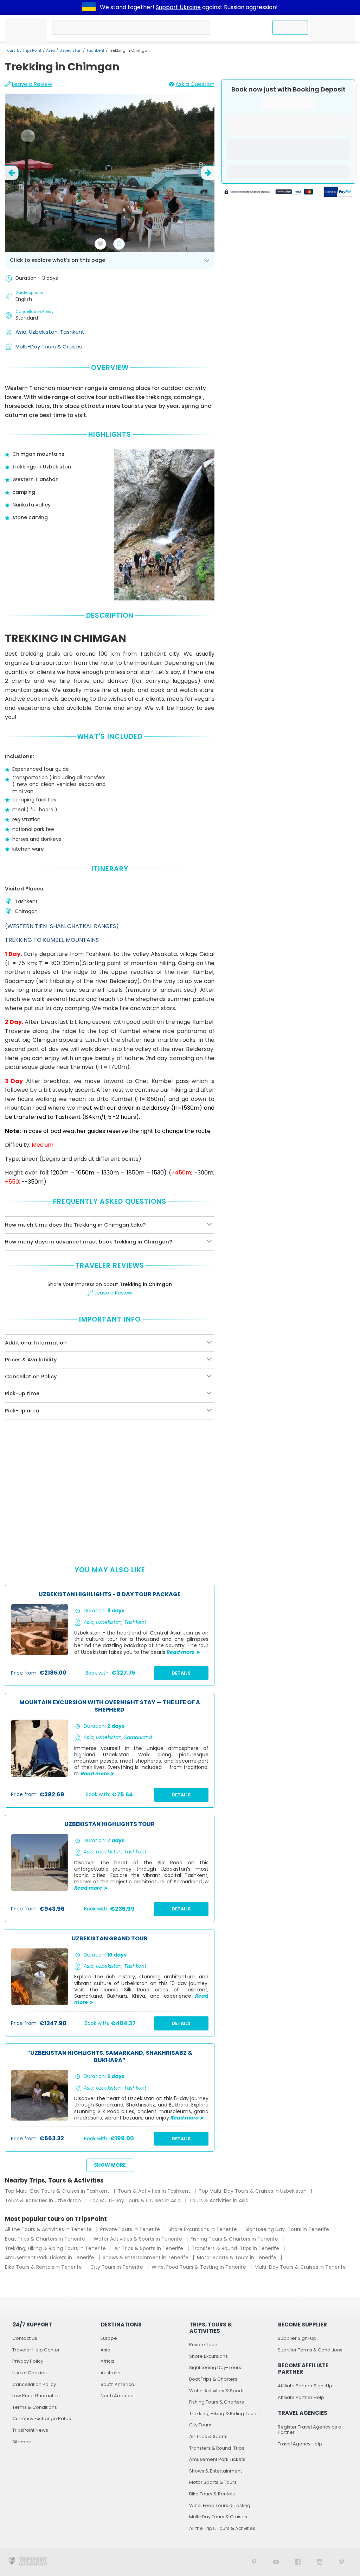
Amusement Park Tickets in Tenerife (50, 2257)
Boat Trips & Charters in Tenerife (46, 2239)
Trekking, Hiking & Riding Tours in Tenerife (56, 2248)
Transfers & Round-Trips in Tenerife (236, 2248)
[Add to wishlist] (101, 244)
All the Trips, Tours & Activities (222, 2528)
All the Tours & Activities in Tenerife (49, 2229)
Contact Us (25, 2338)
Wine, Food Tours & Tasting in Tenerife (200, 2267)
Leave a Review (32, 84)
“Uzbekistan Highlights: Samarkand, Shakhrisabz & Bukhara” (110, 2057)
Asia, (22, 332)
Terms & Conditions (35, 2407)
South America (117, 2384)
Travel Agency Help (300, 2444)
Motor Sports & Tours (213, 2482)
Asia (50, 50)
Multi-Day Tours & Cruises (49, 347)
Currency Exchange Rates (42, 2418)
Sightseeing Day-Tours (215, 2367)
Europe (109, 2338)
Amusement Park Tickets (217, 2459)
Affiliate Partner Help (301, 2397)
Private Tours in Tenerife (131, 2229)
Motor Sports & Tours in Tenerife (237, 2257)
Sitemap (22, 2442)
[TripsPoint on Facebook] (298, 2562)
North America (117, 2396)
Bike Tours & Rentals (212, 2494)
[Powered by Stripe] (269, 193)
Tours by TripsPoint (23, 50)
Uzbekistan (70, 50)
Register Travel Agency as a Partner (310, 2430)
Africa (107, 2361)
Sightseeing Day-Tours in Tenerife (288, 2229)
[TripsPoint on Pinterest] (254, 2562)
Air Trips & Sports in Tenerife (149, 2248)
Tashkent (95, 50)
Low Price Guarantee (36, 2396)
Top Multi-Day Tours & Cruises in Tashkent (58, 2191)
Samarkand (138, 1737)
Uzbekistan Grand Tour (110, 1939)
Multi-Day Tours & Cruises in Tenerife (300, 2267)
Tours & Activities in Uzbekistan (44, 2200)
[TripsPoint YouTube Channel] (276, 2562)
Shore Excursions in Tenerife (203, 2229)
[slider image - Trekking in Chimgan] (110, 173)
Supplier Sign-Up (297, 2338)
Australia (111, 2373)
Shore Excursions (208, 2356)
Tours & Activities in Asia (219, 2200)
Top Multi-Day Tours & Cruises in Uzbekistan (253, 2191)
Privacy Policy (28, 2361)
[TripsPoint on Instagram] (320, 2562)
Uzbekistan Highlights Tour (110, 1824)
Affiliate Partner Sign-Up (305, 2386)
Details (181, 1673)
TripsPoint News (30, 2430)
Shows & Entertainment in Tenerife (146, 2257)
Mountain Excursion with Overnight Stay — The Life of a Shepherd (110, 1706)
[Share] (119, 244)
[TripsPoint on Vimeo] (341, 2562)
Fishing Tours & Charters (217, 2402)
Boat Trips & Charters (213, 2379)
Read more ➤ (183, 1652)
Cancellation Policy (34, 2384)
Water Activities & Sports (217, 2391)
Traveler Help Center (36, 2350)
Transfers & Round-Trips (217, 2448)
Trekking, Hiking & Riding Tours (223, 2414)
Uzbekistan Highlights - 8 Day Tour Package (110, 1595)
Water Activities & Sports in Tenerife (139, 2239)
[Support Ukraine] (89, 7)
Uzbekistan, (44, 332)
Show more (110, 2165)
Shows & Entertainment (216, 2471)
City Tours (200, 2425)
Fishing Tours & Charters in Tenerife (235, 2239)
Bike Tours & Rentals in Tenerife (44, 2267)
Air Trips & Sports (208, 2436)
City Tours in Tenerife (117, 2267)
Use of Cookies (30, 2373)
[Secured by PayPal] (338, 192)
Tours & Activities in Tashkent (155, 2191)
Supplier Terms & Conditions (310, 2350)
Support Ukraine (178, 7)
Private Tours (204, 2345)
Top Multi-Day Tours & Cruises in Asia (136, 2200)
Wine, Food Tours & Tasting (220, 2505)
